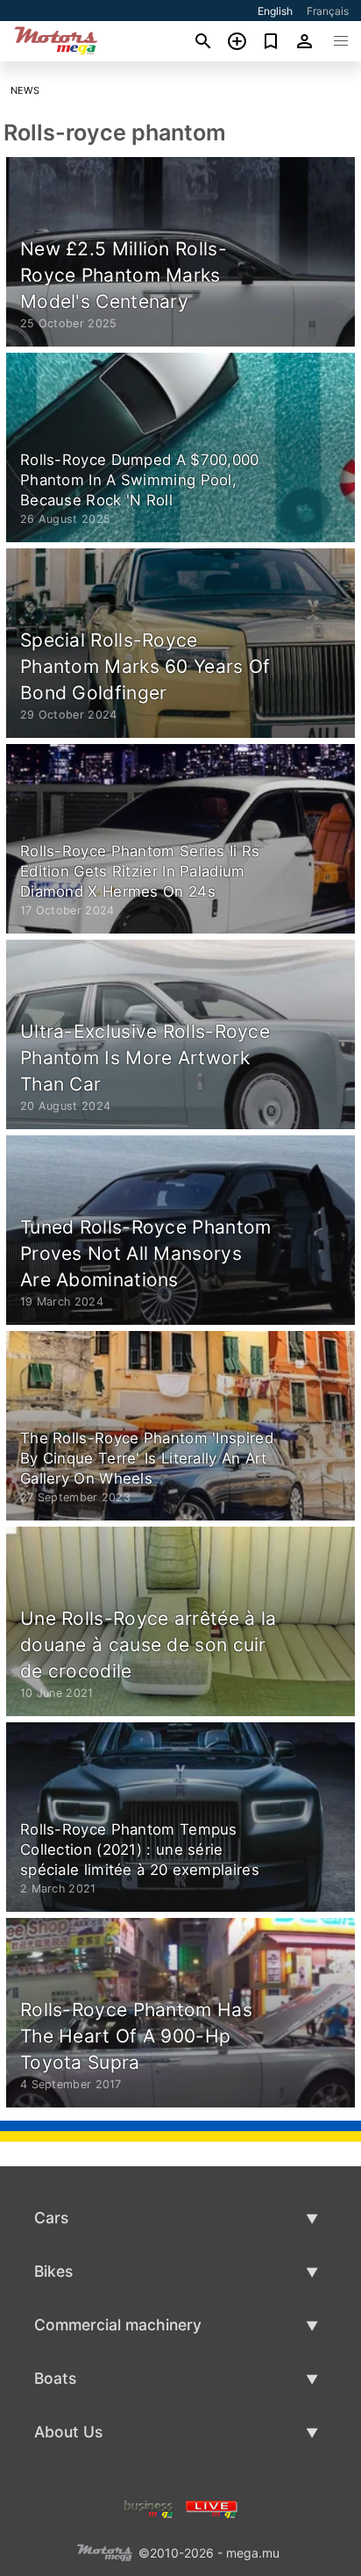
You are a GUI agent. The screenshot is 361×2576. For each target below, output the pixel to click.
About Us (68, 2432)
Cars (51, 2218)
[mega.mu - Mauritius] (104, 2551)
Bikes (53, 2271)
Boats (55, 2378)
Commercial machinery (118, 2325)
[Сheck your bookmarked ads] (271, 41)
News (25, 90)
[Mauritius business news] (149, 2507)
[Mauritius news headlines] (212, 2507)
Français (328, 11)
